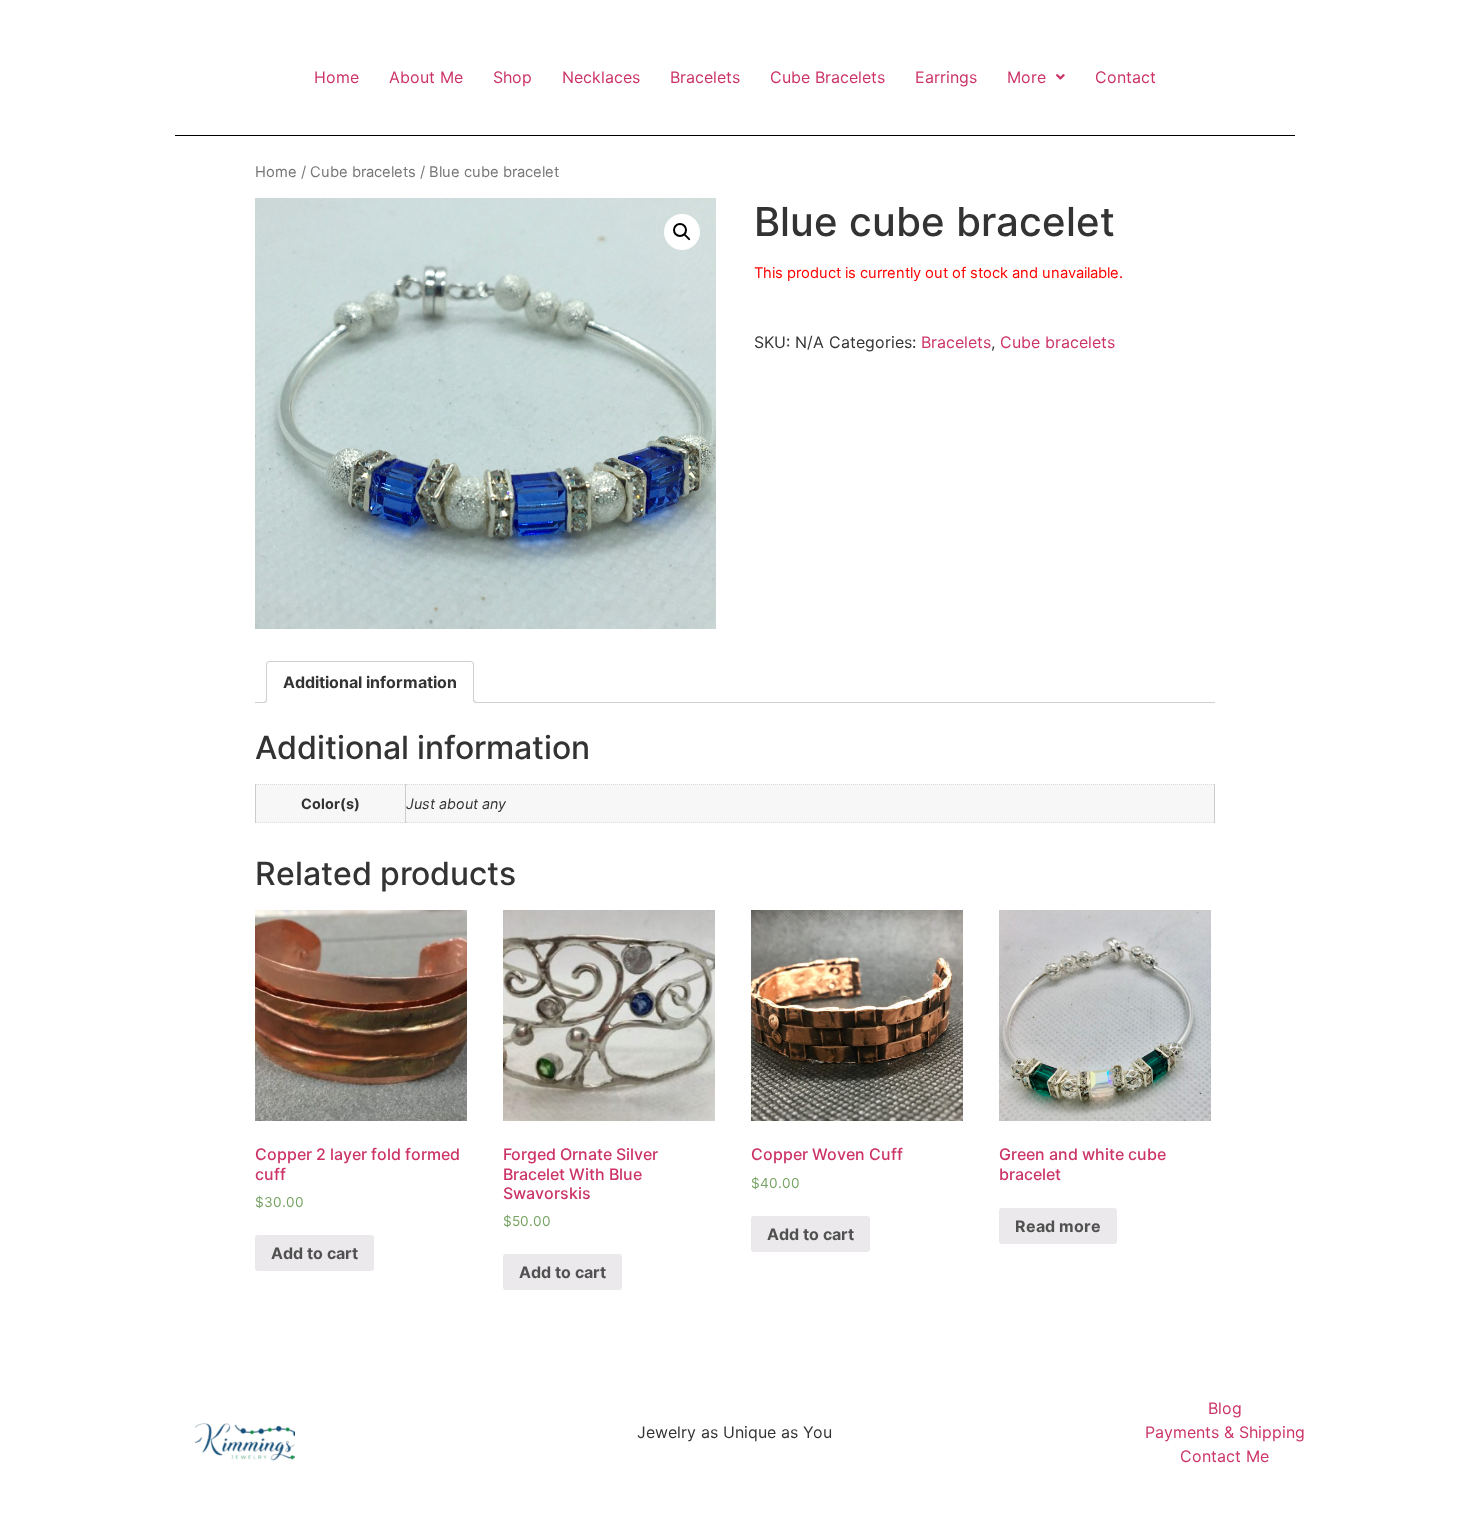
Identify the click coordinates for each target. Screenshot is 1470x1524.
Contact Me (1224, 1456)
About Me (426, 77)
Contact (1125, 77)
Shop (512, 77)
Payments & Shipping (1225, 1432)
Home (336, 77)
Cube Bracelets (827, 77)
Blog (1225, 1408)
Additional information (370, 682)
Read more (1058, 1226)
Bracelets (705, 77)
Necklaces (601, 77)
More (1026, 77)
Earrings (946, 77)
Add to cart (314, 1253)
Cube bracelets (363, 172)
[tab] (370, 682)
